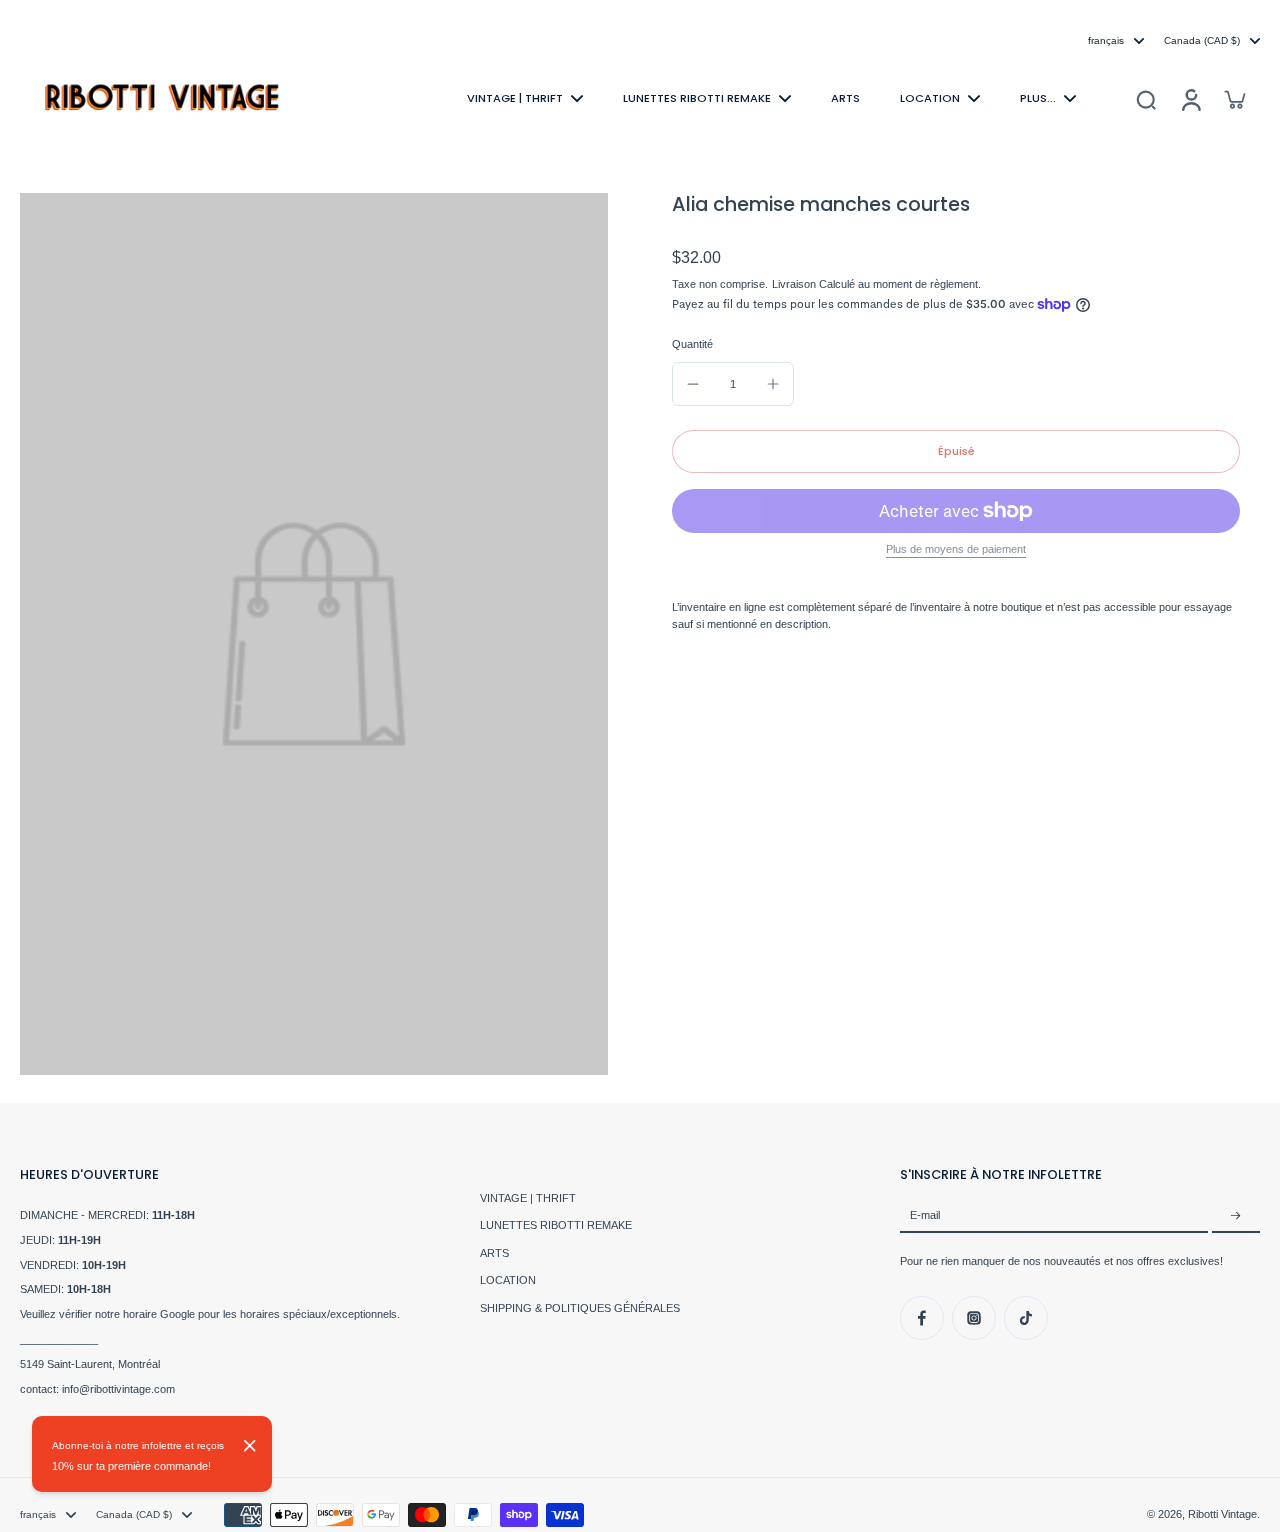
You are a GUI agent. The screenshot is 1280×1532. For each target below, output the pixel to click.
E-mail (925, 1216)
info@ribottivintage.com (118, 1389)
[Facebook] (922, 1318)
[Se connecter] (1190, 98)
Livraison (795, 285)
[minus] (693, 384)
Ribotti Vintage (1222, 1514)
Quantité (692, 344)
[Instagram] (974, 1318)
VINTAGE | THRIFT (528, 1198)
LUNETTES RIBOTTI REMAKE (556, 1225)
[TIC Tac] (1026, 1318)
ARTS (494, 1253)
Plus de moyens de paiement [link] (956, 549)
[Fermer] (250, 1446)
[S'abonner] (1236, 1216)
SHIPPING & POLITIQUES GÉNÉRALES (580, 1308)
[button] (956, 451)
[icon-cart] (1234, 99)
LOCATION (508, 1280)
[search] (1146, 99)
